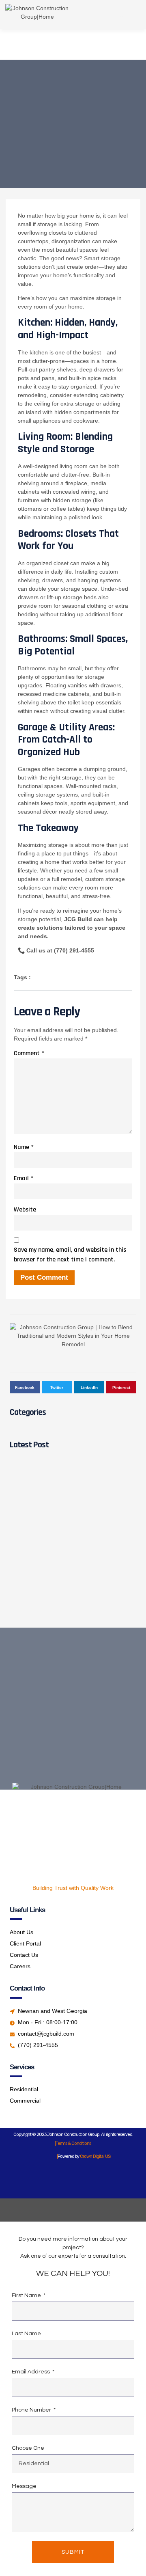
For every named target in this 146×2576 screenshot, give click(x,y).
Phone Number (32, 2410)
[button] (122, 15)
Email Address (31, 2372)
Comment (29, 1053)
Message (24, 2486)
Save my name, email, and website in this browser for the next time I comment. (70, 1255)
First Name (27, 2295)
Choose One (28, 2448)
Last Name (26, 2334)
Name (24, 1147)
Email (24, 1178)
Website (25, 1210)
